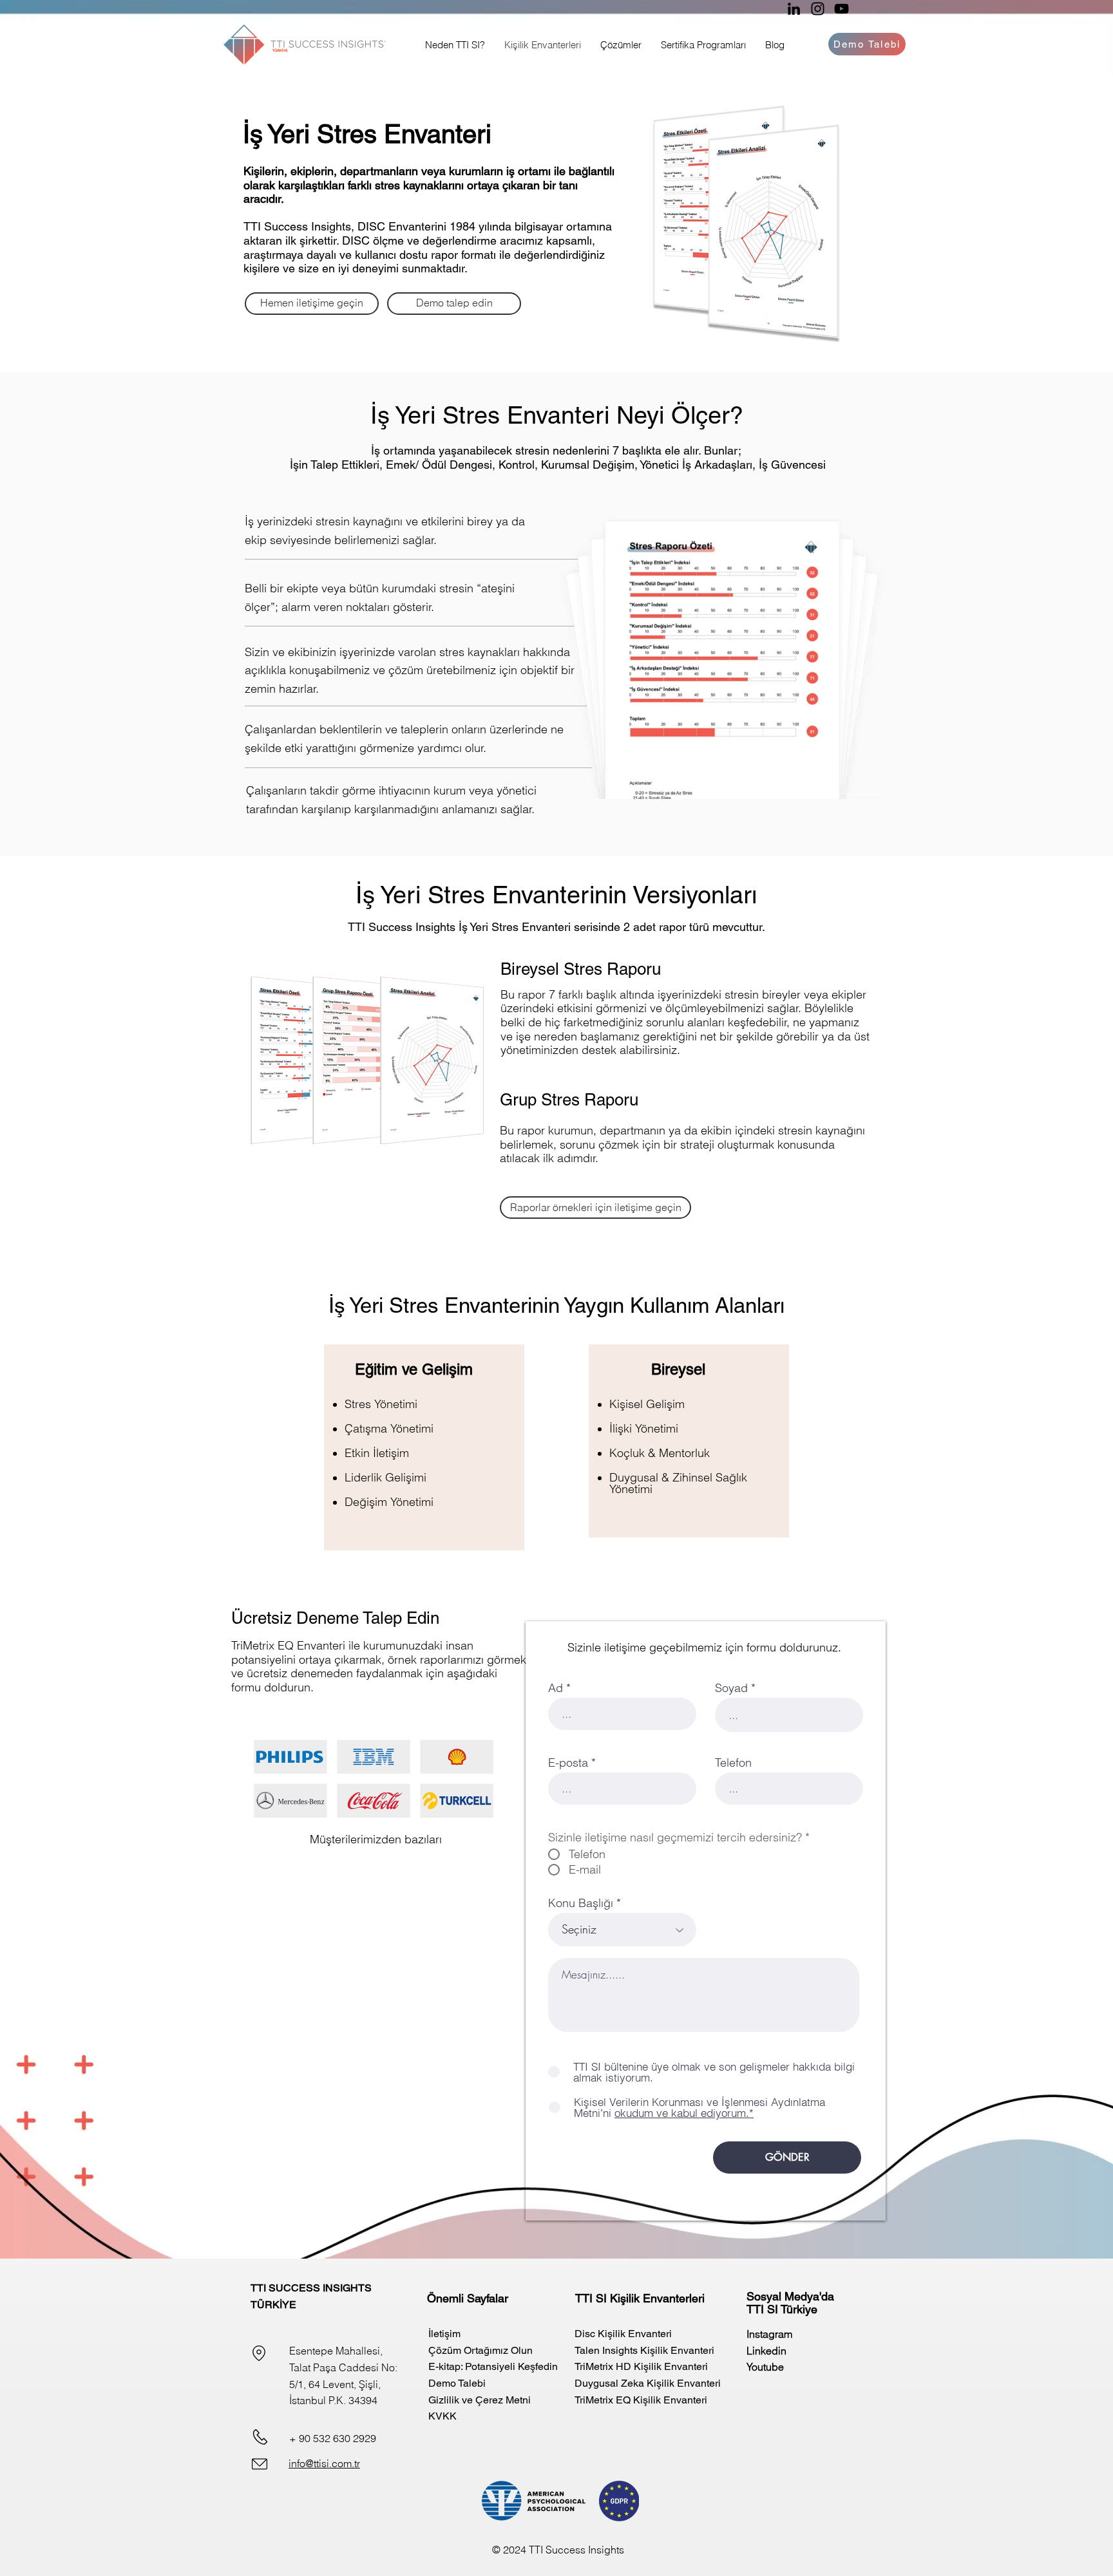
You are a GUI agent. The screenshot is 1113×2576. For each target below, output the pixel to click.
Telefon (733, 1763)
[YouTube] (842, 9)
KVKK (442, 2416)
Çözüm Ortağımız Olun (480, 2350)
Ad (556, 1688)
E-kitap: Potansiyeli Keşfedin (493, 2366)
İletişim (444, 2334)
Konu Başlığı (581, 1903)
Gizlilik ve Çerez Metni (480, 2400)
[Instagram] (818, 9)
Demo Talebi (457, 2383)
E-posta (568, 1763)
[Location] (259, 2353)
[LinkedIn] (794, 9)
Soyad (731, 1688)
